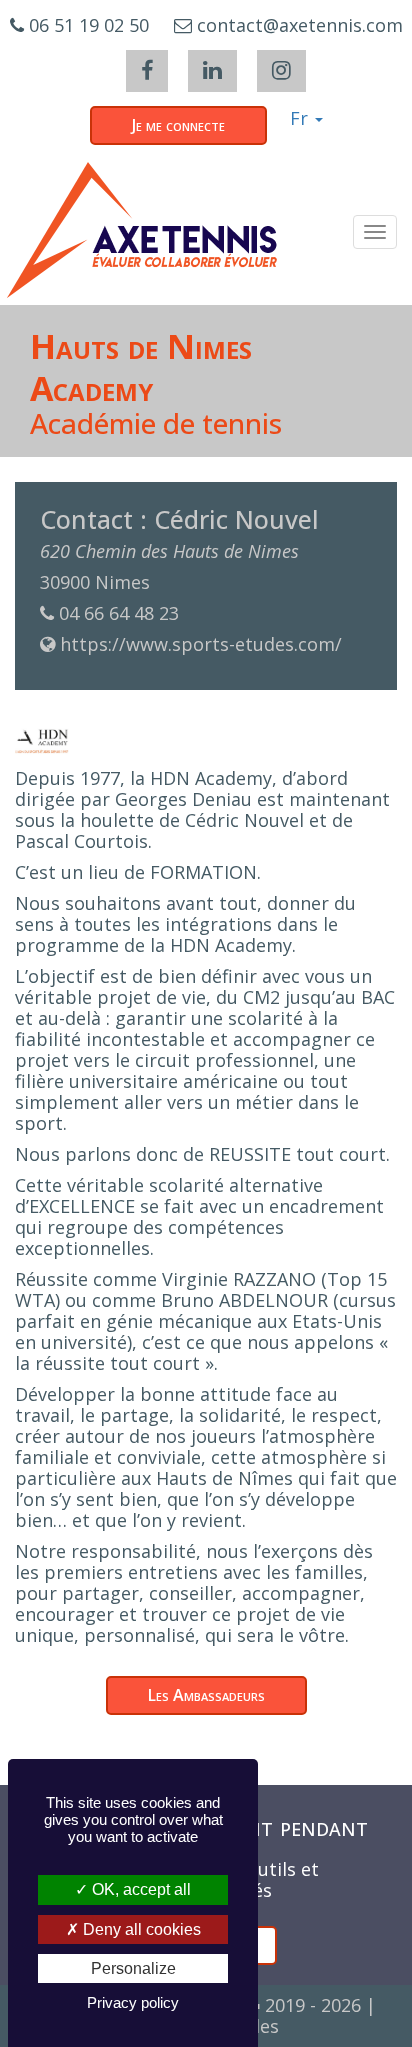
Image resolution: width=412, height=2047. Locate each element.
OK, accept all (139, 1889)
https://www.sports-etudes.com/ (201, 644)
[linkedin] (212, 71)
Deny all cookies (140, 1929)
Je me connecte (178, 125)
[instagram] (281, 71)
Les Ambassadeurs (206, 1695)
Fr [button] (301, 118)
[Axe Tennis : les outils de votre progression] (142, 230)
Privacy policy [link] (133, 2002)
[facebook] (147, 71)
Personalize (133, 1968)
